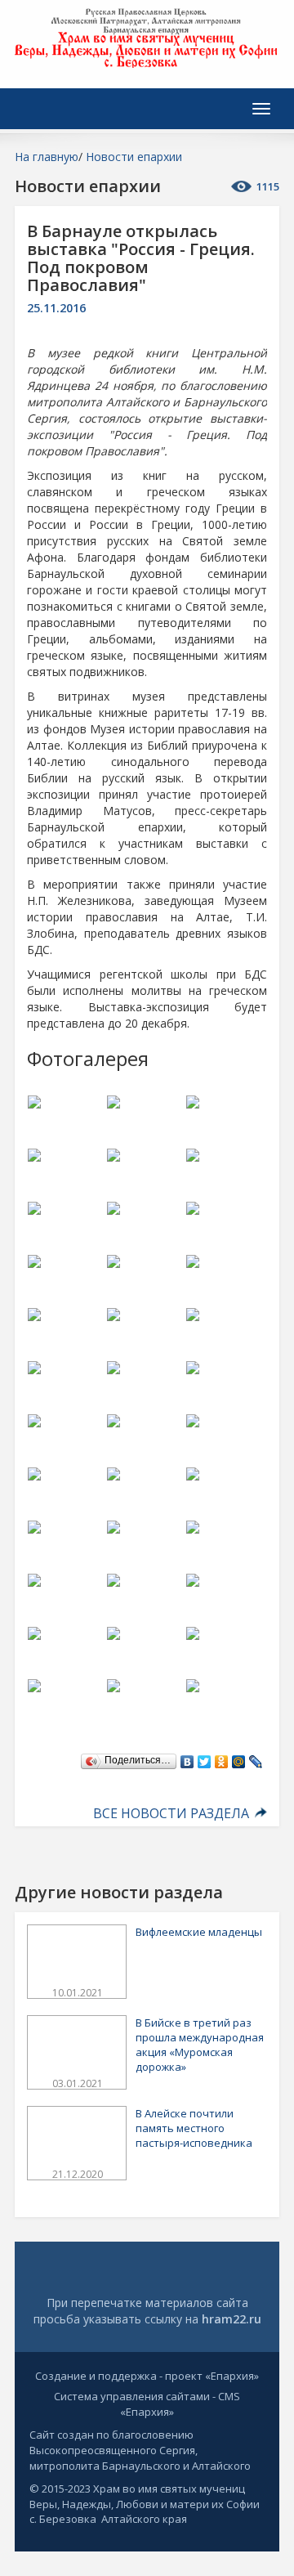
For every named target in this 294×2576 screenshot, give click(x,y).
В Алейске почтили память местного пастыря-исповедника (194, 2128)
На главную (47, 157)
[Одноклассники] (222, 1758)
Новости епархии (134, 157)
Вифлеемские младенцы (199, 1932)
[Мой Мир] (239, 1758)
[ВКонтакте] (187, 1758)
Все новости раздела (173, 1813)
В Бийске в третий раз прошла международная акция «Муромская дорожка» (200, 2045)
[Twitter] (205, 1758)
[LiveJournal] (256, 1758)
